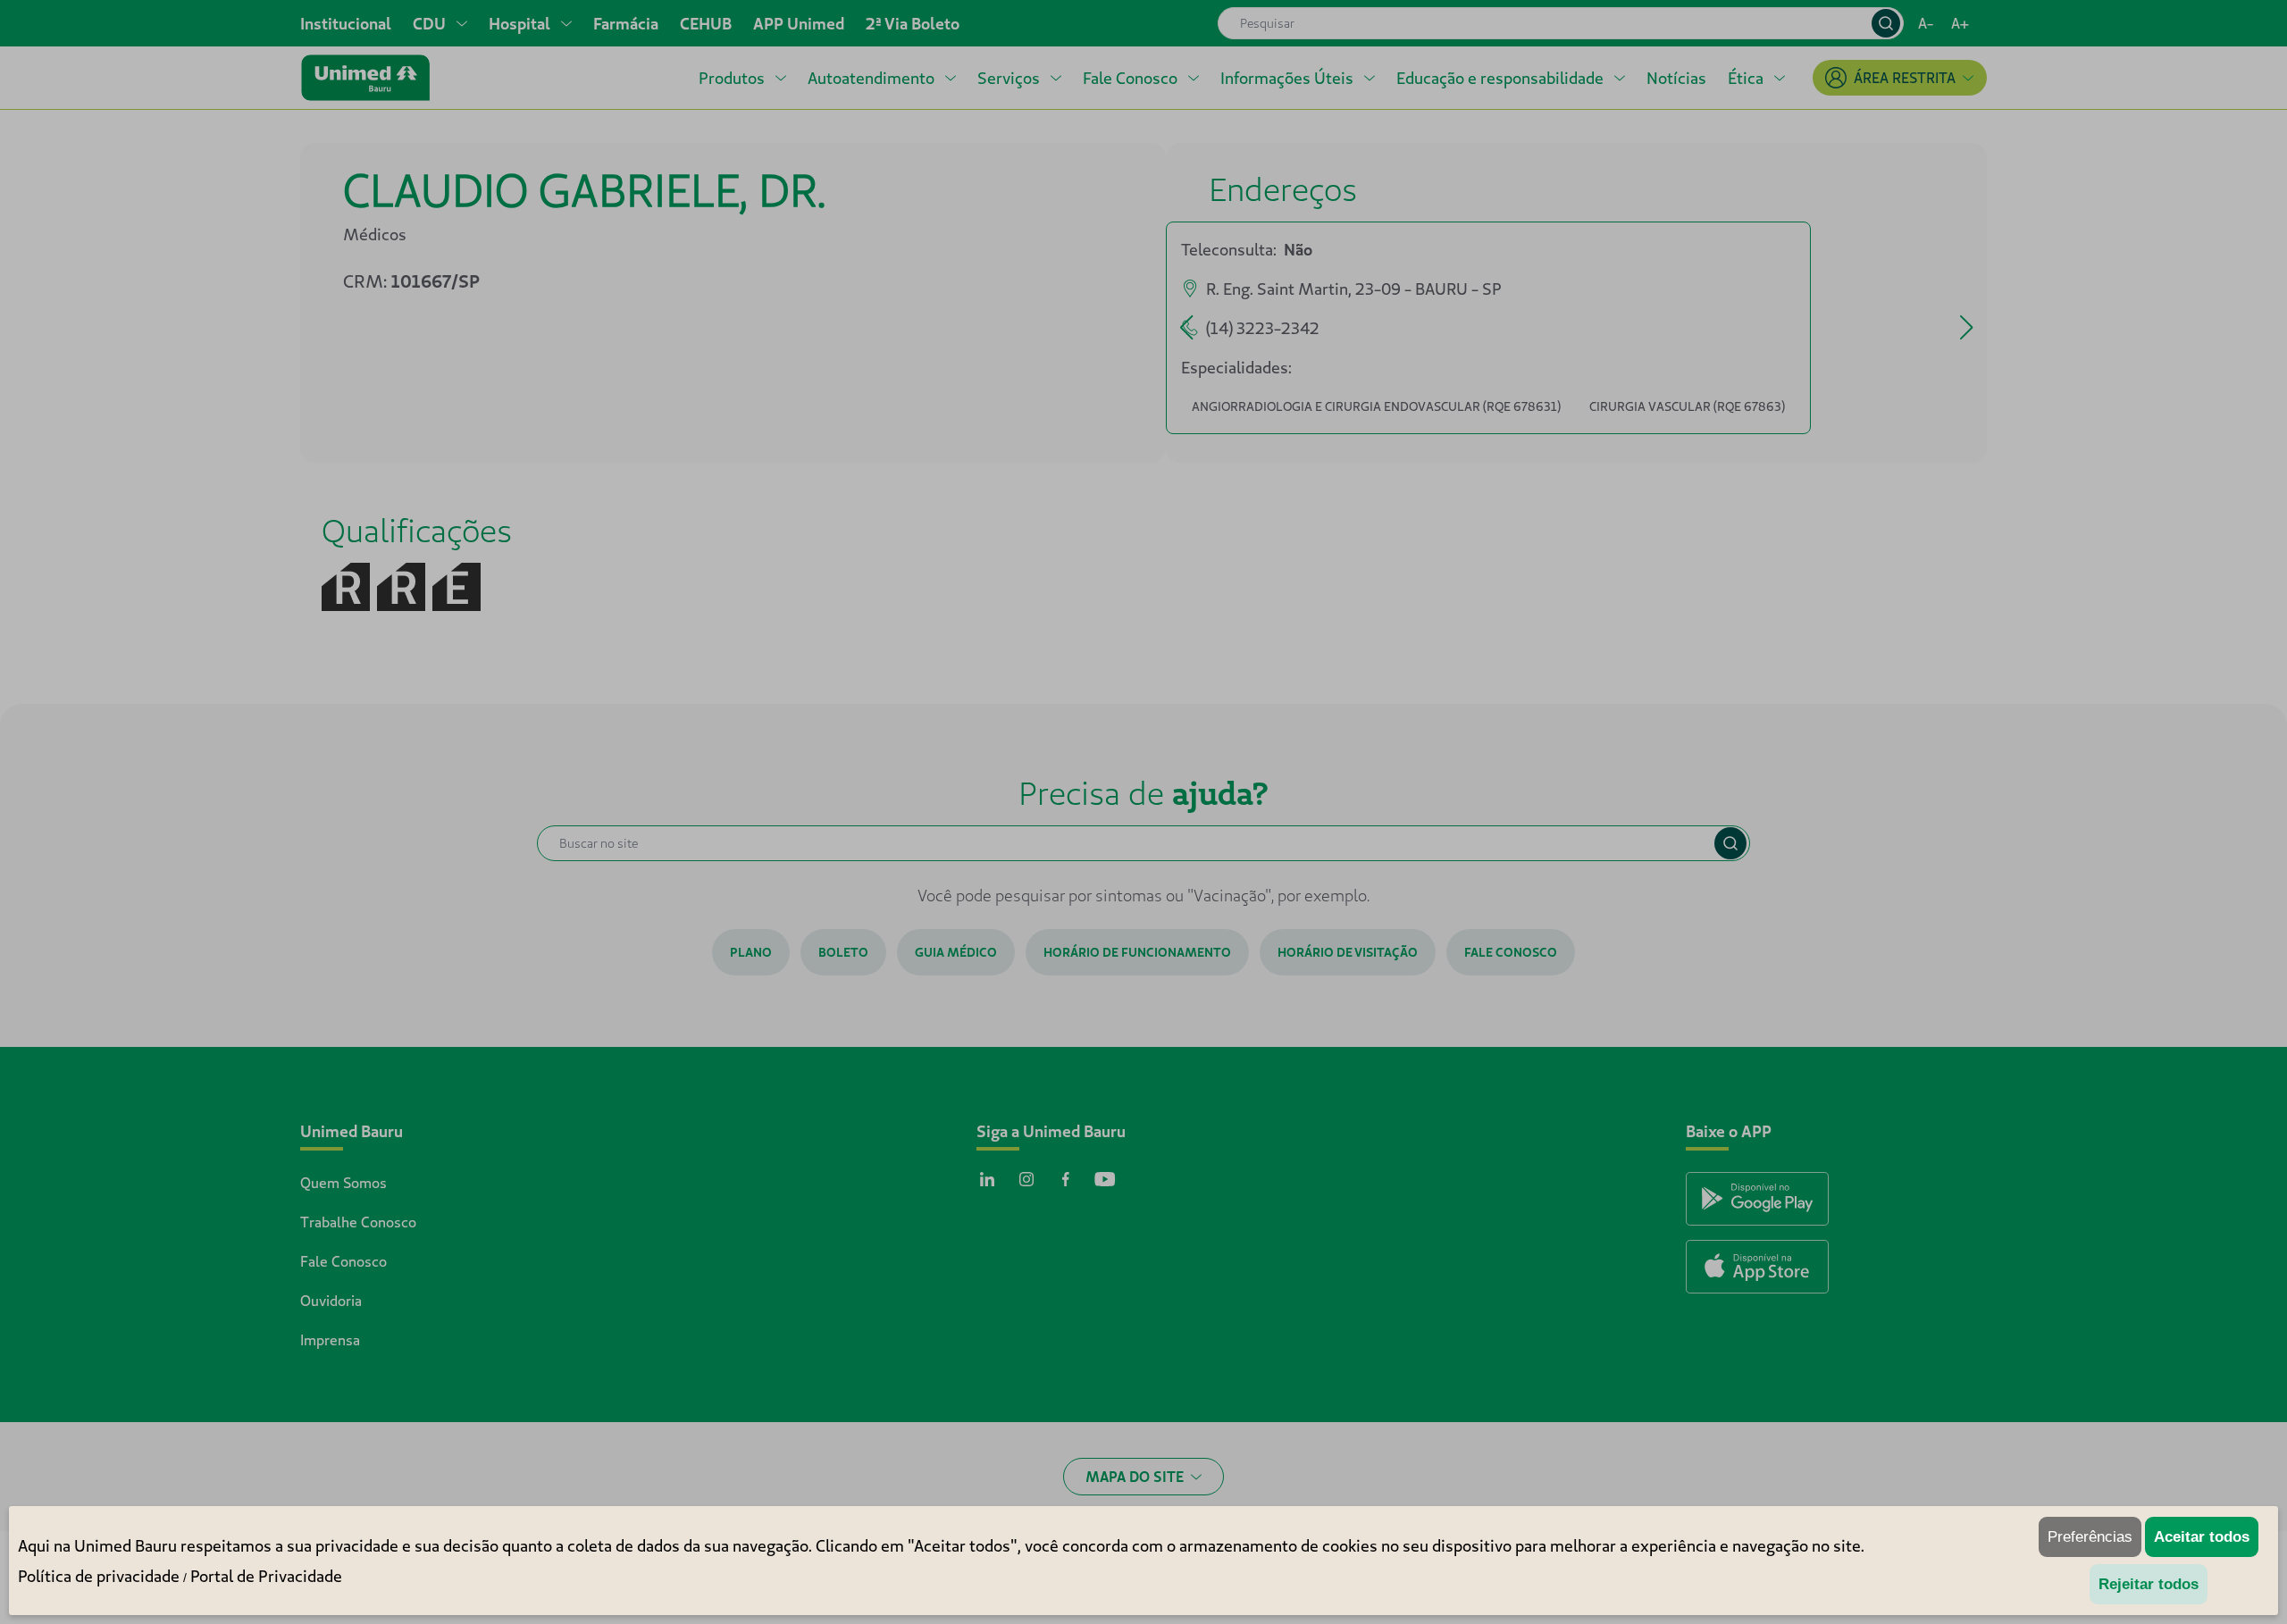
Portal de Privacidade (266, 1576)
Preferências (2090, 1537)
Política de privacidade (99, 1576)
